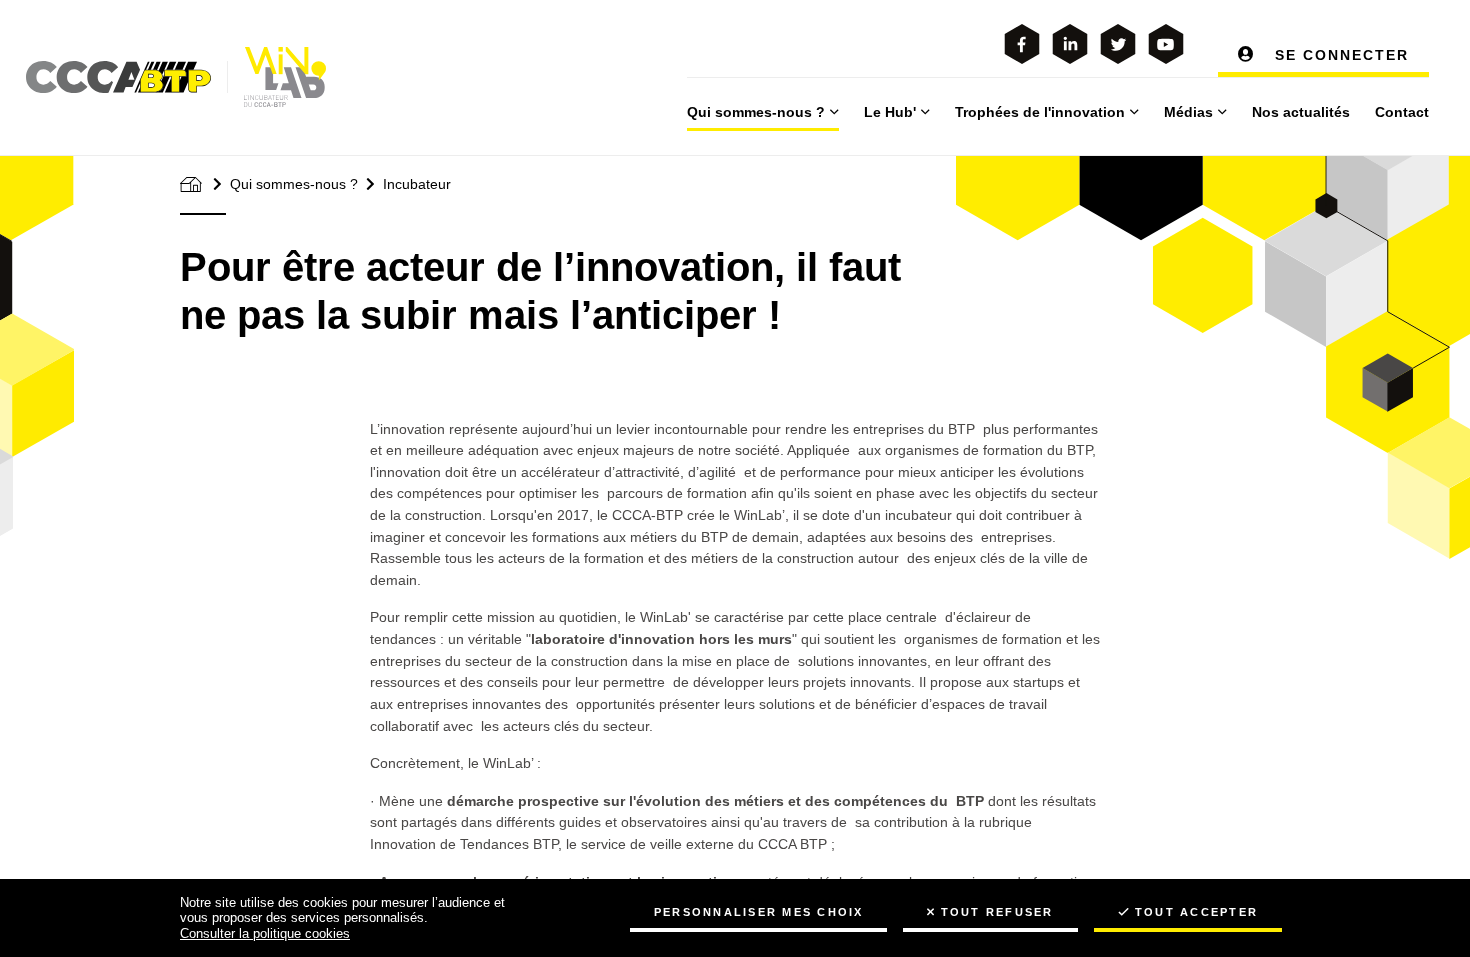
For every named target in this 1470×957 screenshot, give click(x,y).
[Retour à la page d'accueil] (285, 77)
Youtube (1166, 44)
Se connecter (1339, 55)
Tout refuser (997, 912)
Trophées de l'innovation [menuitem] (1040, 112)
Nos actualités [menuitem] (1301, 112)
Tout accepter (1196, 912)
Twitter (1118, 44)
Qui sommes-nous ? (294, 184)
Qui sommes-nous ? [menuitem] (756, 112)
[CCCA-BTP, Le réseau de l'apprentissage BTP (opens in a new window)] (127, 77)
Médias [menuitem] (1188, 112)
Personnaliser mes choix (759, 912)
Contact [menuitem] (1402, 112)
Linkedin (1070, 44)
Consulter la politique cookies (265, 933)
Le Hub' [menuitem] (890, 112)
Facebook (1022, 44)
